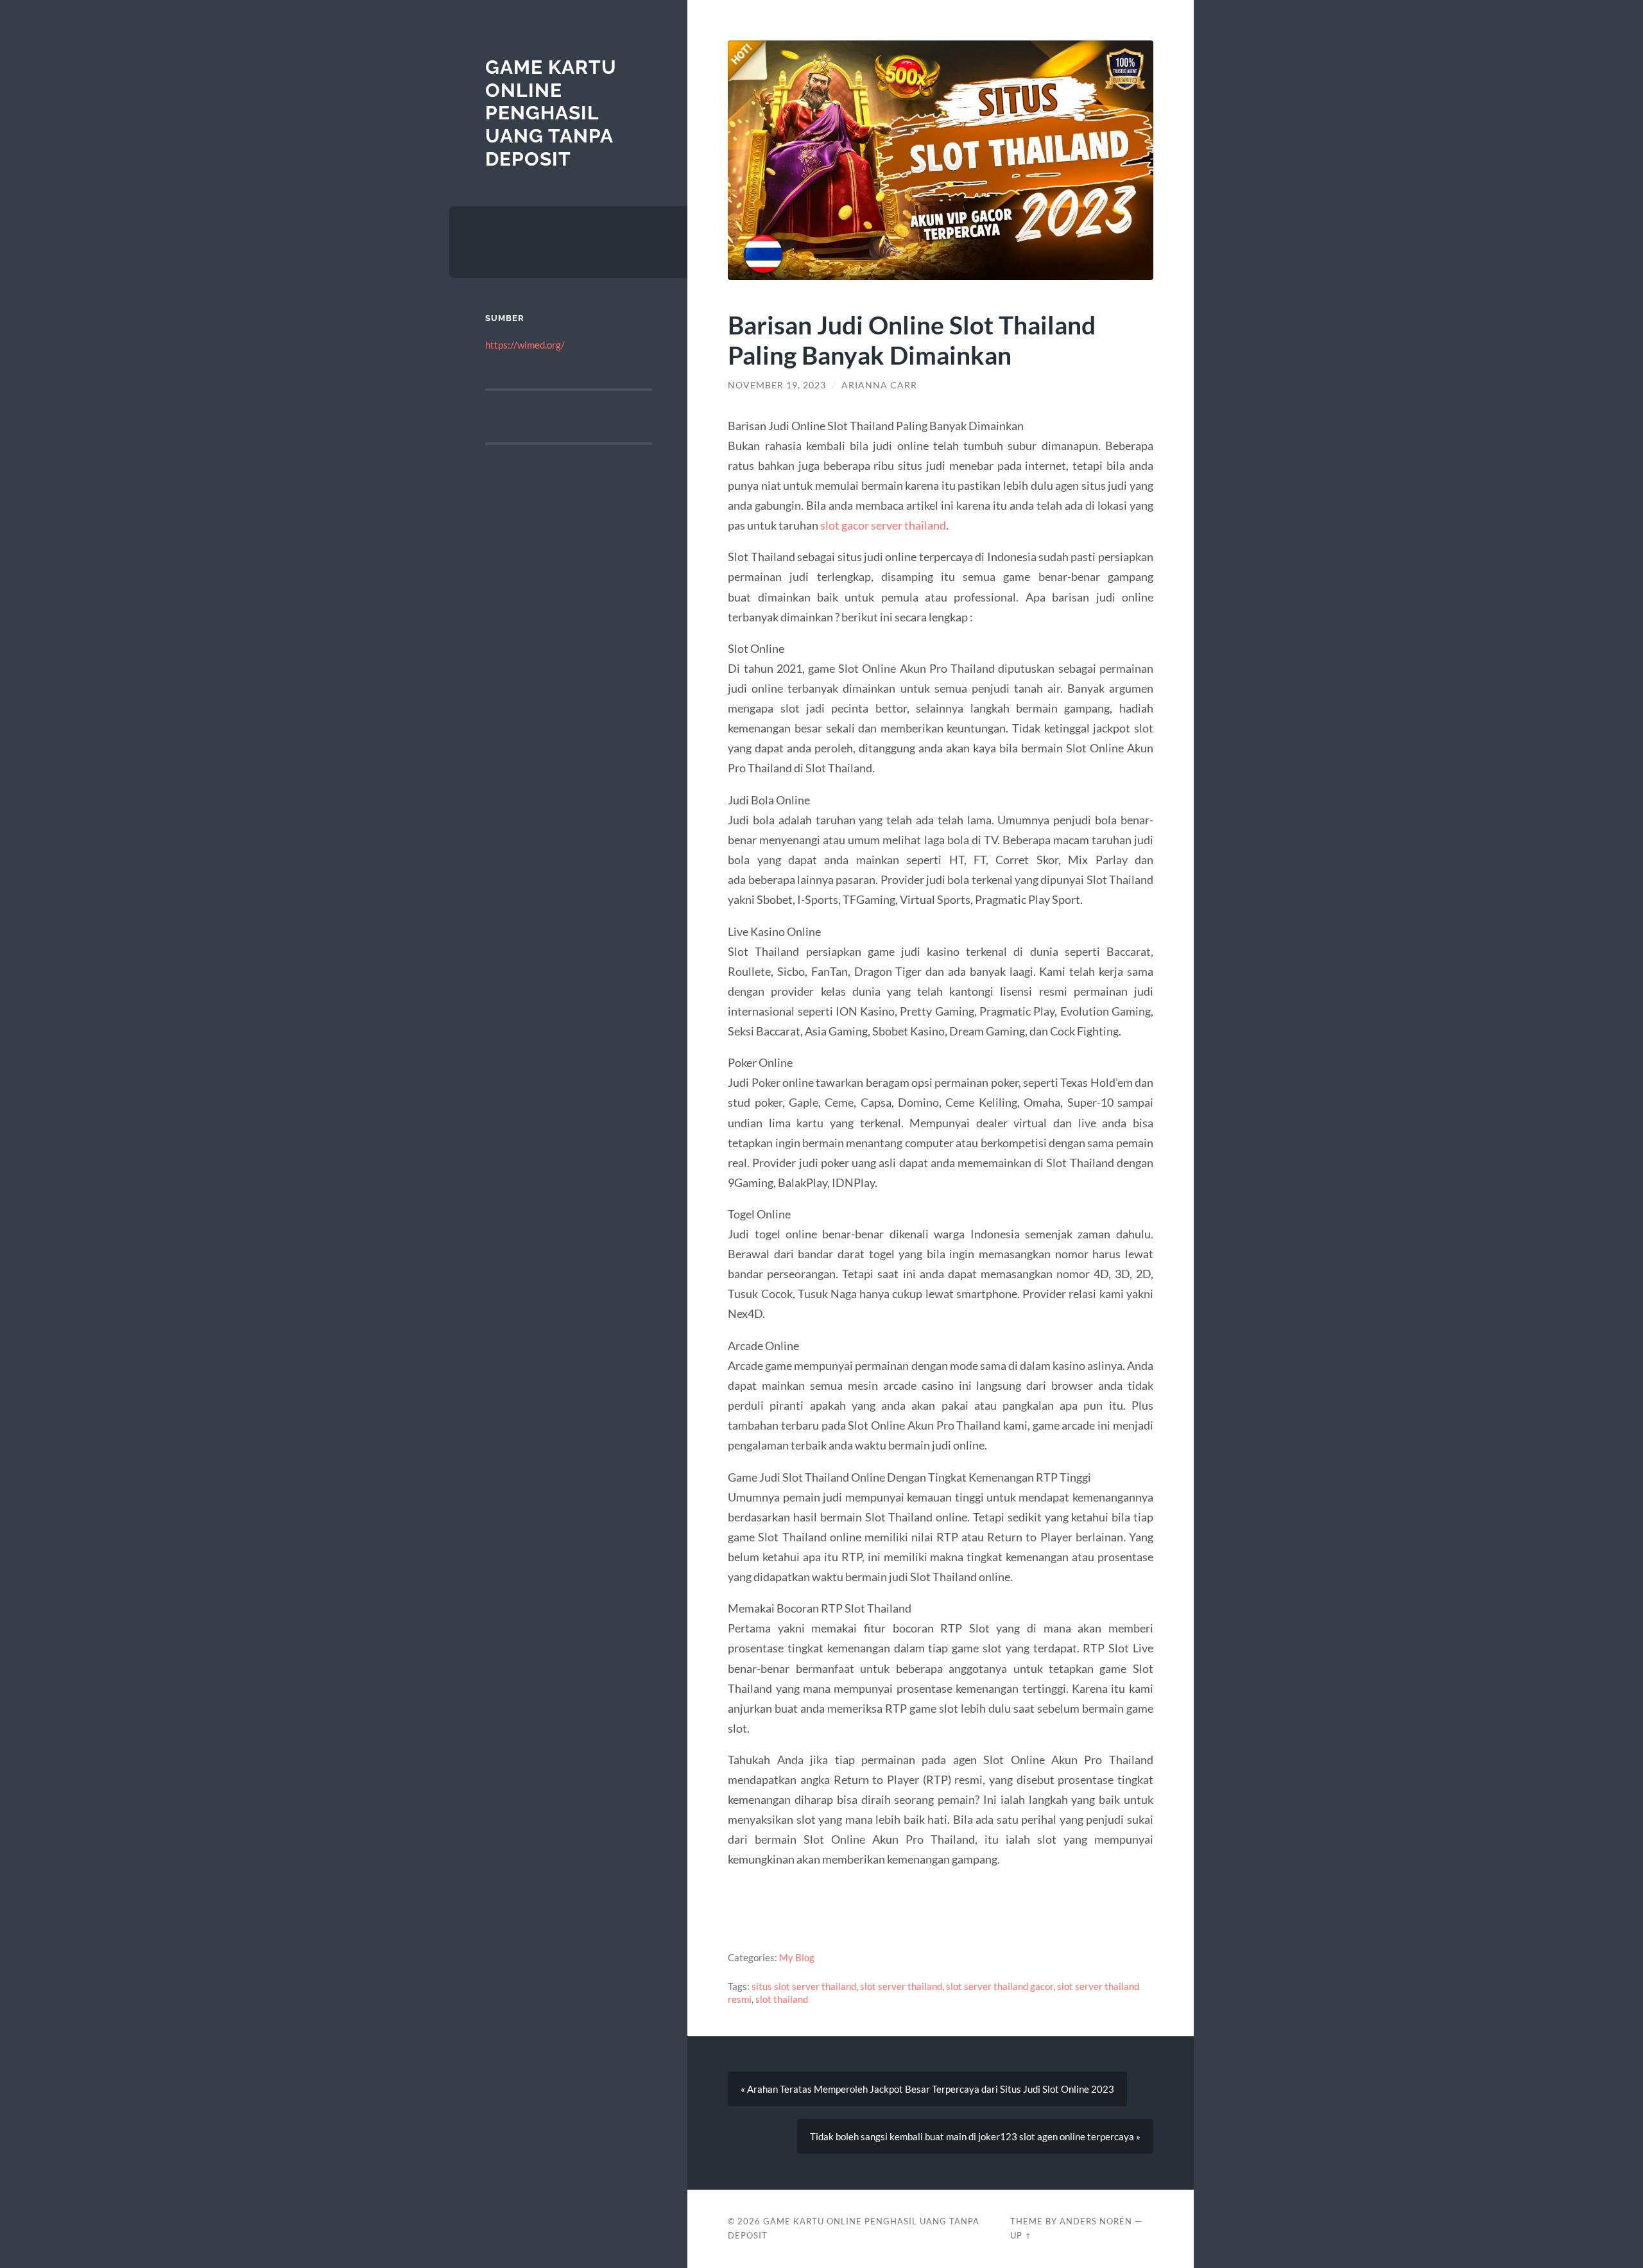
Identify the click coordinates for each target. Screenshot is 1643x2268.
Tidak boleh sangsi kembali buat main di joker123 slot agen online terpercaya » (975, 2136)
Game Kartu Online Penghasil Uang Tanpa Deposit (551, 113)
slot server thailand (901, 1986)
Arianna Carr (879, 385)
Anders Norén (1096, 2221)
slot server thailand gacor (1000, 1986)
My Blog (797, 1957)
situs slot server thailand (804, 1986)
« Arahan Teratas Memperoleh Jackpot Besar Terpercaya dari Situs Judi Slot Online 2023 (927, 2089)
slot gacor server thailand (883, 525)
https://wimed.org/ (525, 345)
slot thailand (782, 1999)
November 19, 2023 (777, 385)
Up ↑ (1021, 2235)
